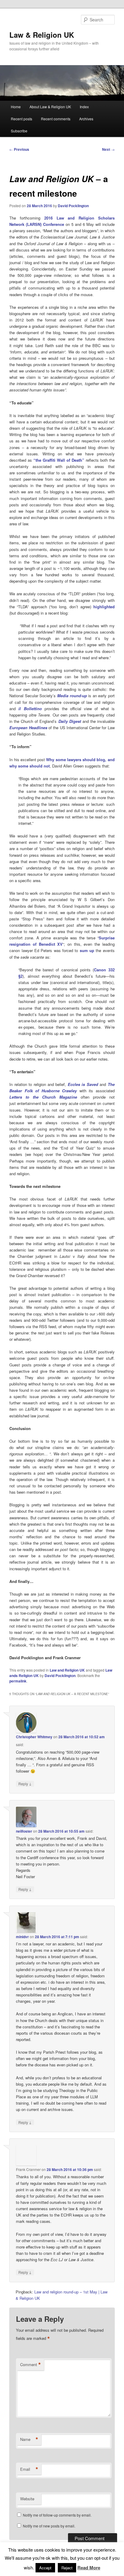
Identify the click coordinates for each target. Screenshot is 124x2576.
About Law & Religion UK (50, 107)
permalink (18, 1681)
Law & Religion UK (42, 35)
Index (84, 107)
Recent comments (56, 119)
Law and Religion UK (67, 1670)
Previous (19, 149)
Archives (86, 119)
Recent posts (22, 119)
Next (108, 149)
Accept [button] (45, 2568)
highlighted (104, 607)
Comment (31, 2365)
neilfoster (24, 1831)
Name (29, 2439)
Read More (89, 2568)
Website (27, 2499)
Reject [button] (67, 2568)
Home (16, 107)
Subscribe (19, 131)
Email (29, 2469)
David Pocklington (73, 206)
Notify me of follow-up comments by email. (57, 2515)
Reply (25, 1783)
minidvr (22, 1937)
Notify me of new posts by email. (49, 2526)
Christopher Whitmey (34, 1737)
